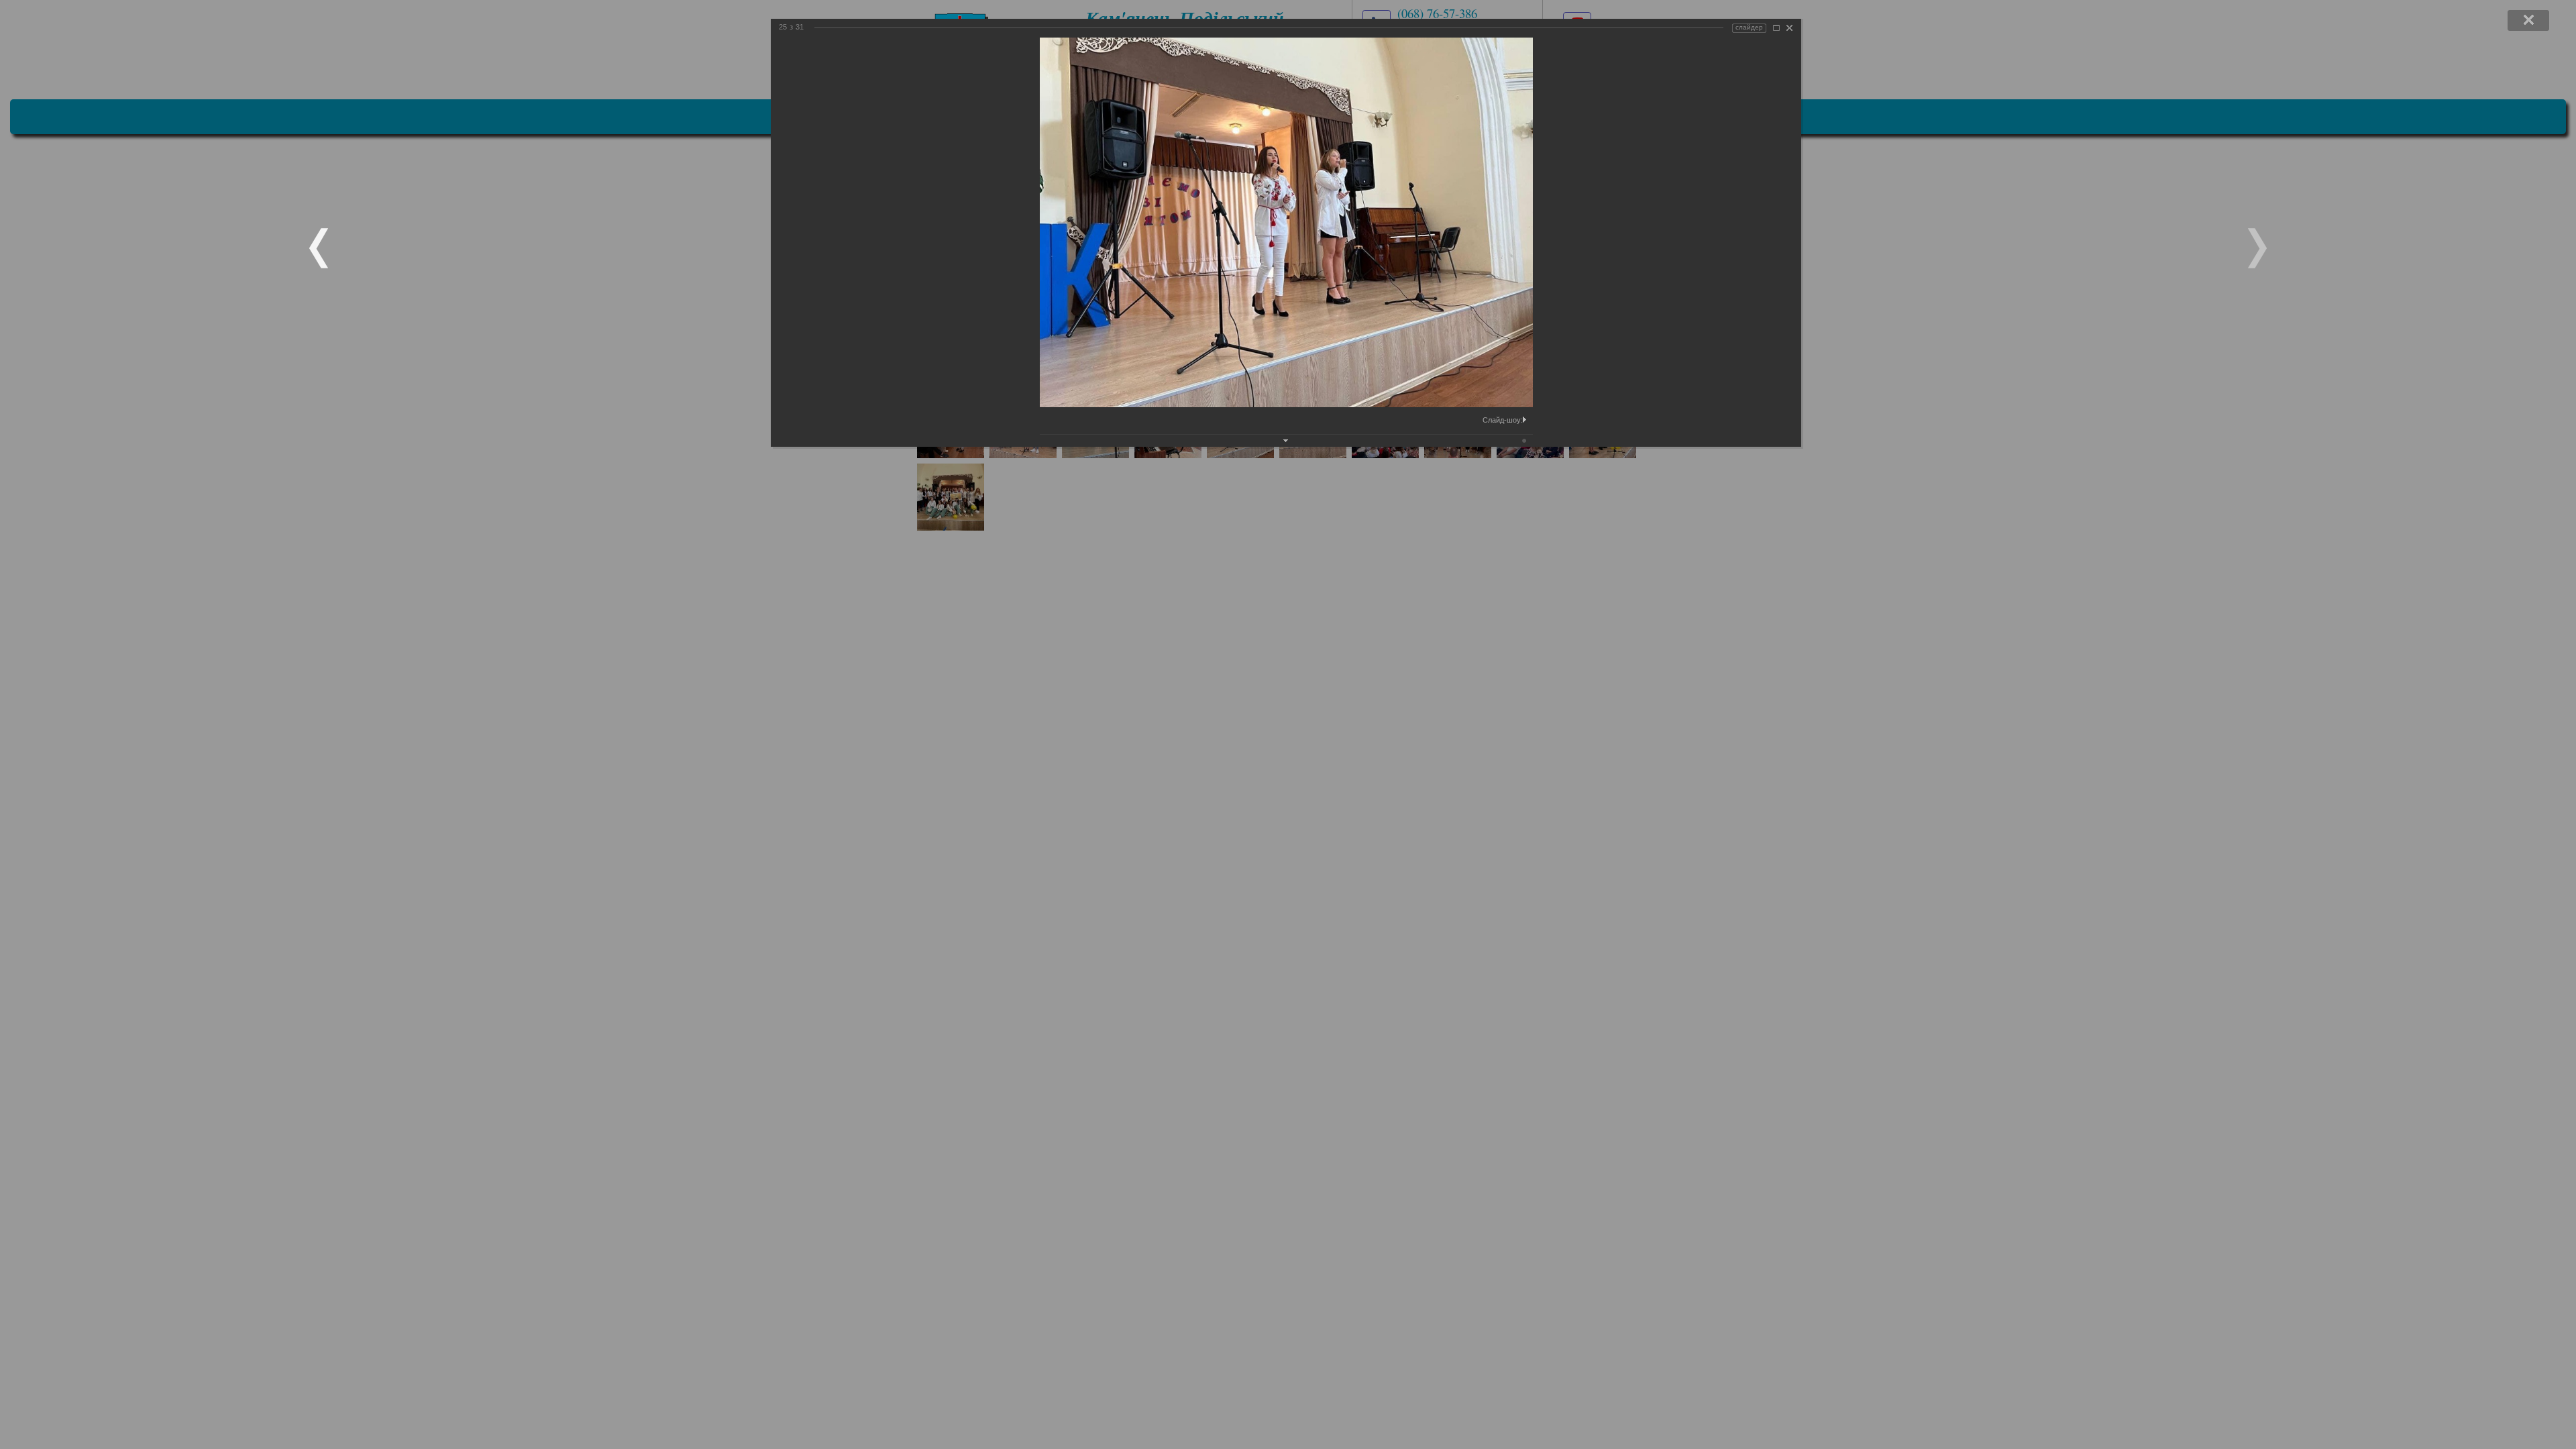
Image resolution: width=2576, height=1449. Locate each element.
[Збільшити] (1776, 28)
